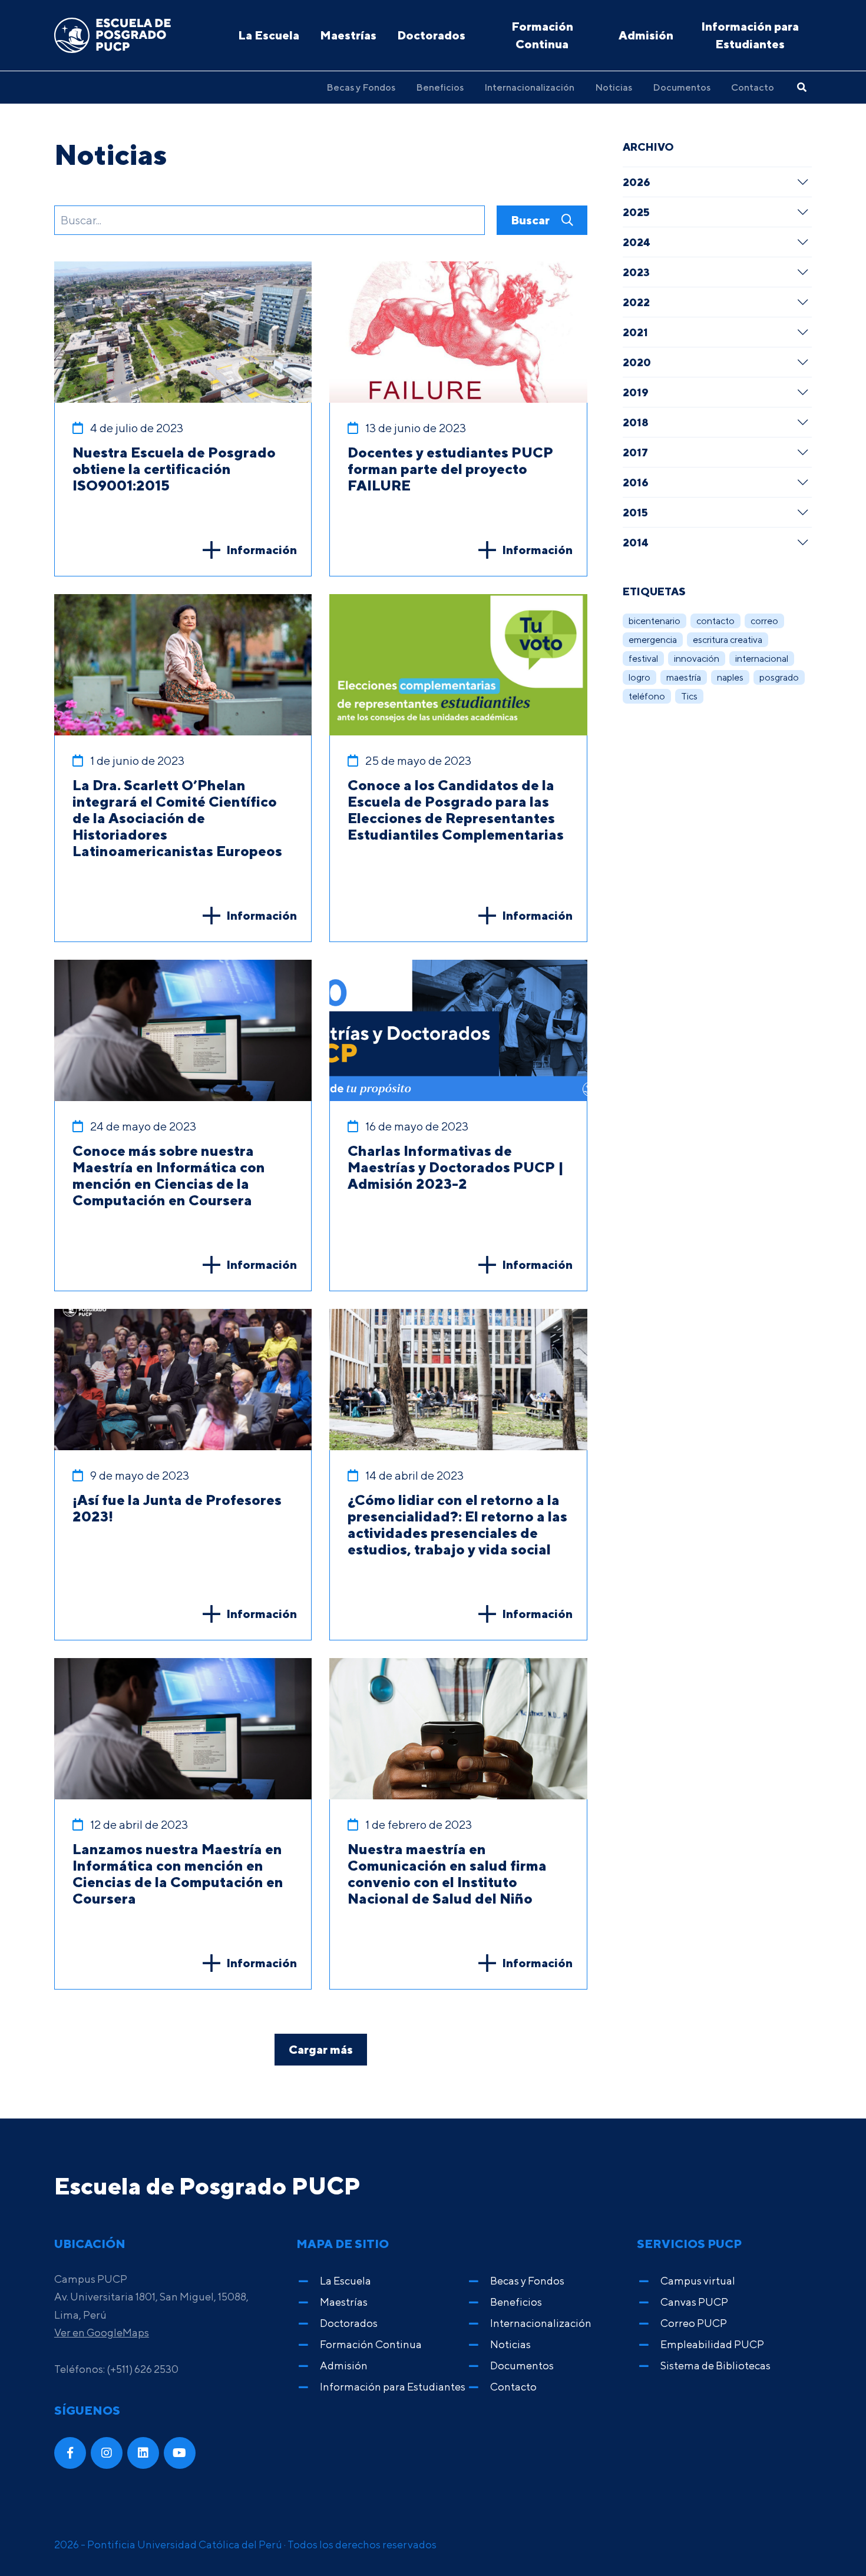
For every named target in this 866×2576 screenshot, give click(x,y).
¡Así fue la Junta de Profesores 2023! (177, 1508)
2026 (637, 182)
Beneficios (440, 87)
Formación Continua (542, 35)
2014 (636, 542)
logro (639, 677)
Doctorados (431, 35)
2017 (635, 452)
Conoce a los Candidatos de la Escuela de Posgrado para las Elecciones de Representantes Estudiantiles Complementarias (456, 810)
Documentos (682, 87)
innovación (697, 659)
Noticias (614, 87)
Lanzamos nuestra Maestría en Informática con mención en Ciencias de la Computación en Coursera (178, 1874)
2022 (636, 302)
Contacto (753, 87)
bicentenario (655, 621)
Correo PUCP (694, 2323)
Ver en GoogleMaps (102, 2333)
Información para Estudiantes (750, 35)
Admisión (646, 35)
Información (262, 550)
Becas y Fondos (361, 87)
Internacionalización (529, 87)
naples (730, 677)
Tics (689, 696)
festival (643, 659)
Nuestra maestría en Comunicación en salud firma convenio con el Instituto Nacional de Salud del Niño (447, 1874)
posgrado (779, 677)
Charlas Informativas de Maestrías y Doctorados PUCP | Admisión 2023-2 (456, 1167)
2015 (635, 512)
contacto (715, 621)
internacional (762, 659)
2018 (636, 422)
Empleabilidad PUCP (712, 2344)
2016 (636, 482)
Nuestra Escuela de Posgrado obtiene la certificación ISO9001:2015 (174, 469)
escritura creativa (728, 640)
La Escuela (269, 35)
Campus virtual (698, 2281)
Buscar (531, 220)
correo (764, 621)
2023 (636, 272)
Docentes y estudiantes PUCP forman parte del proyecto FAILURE (450, 469)
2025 (636, 212)
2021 (635, 332)
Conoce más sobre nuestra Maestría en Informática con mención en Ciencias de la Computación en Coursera (169, 1175)
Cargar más (321, 2049)
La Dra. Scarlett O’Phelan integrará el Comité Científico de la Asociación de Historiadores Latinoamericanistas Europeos (177, 818)
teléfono (647, 696)
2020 (637, 362)
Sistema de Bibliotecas (715, 2366)
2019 (636, 392)
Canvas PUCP (694, 2302)
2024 (637, 242)
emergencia (653, 640)
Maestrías (348, 35)
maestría (684, 677)
